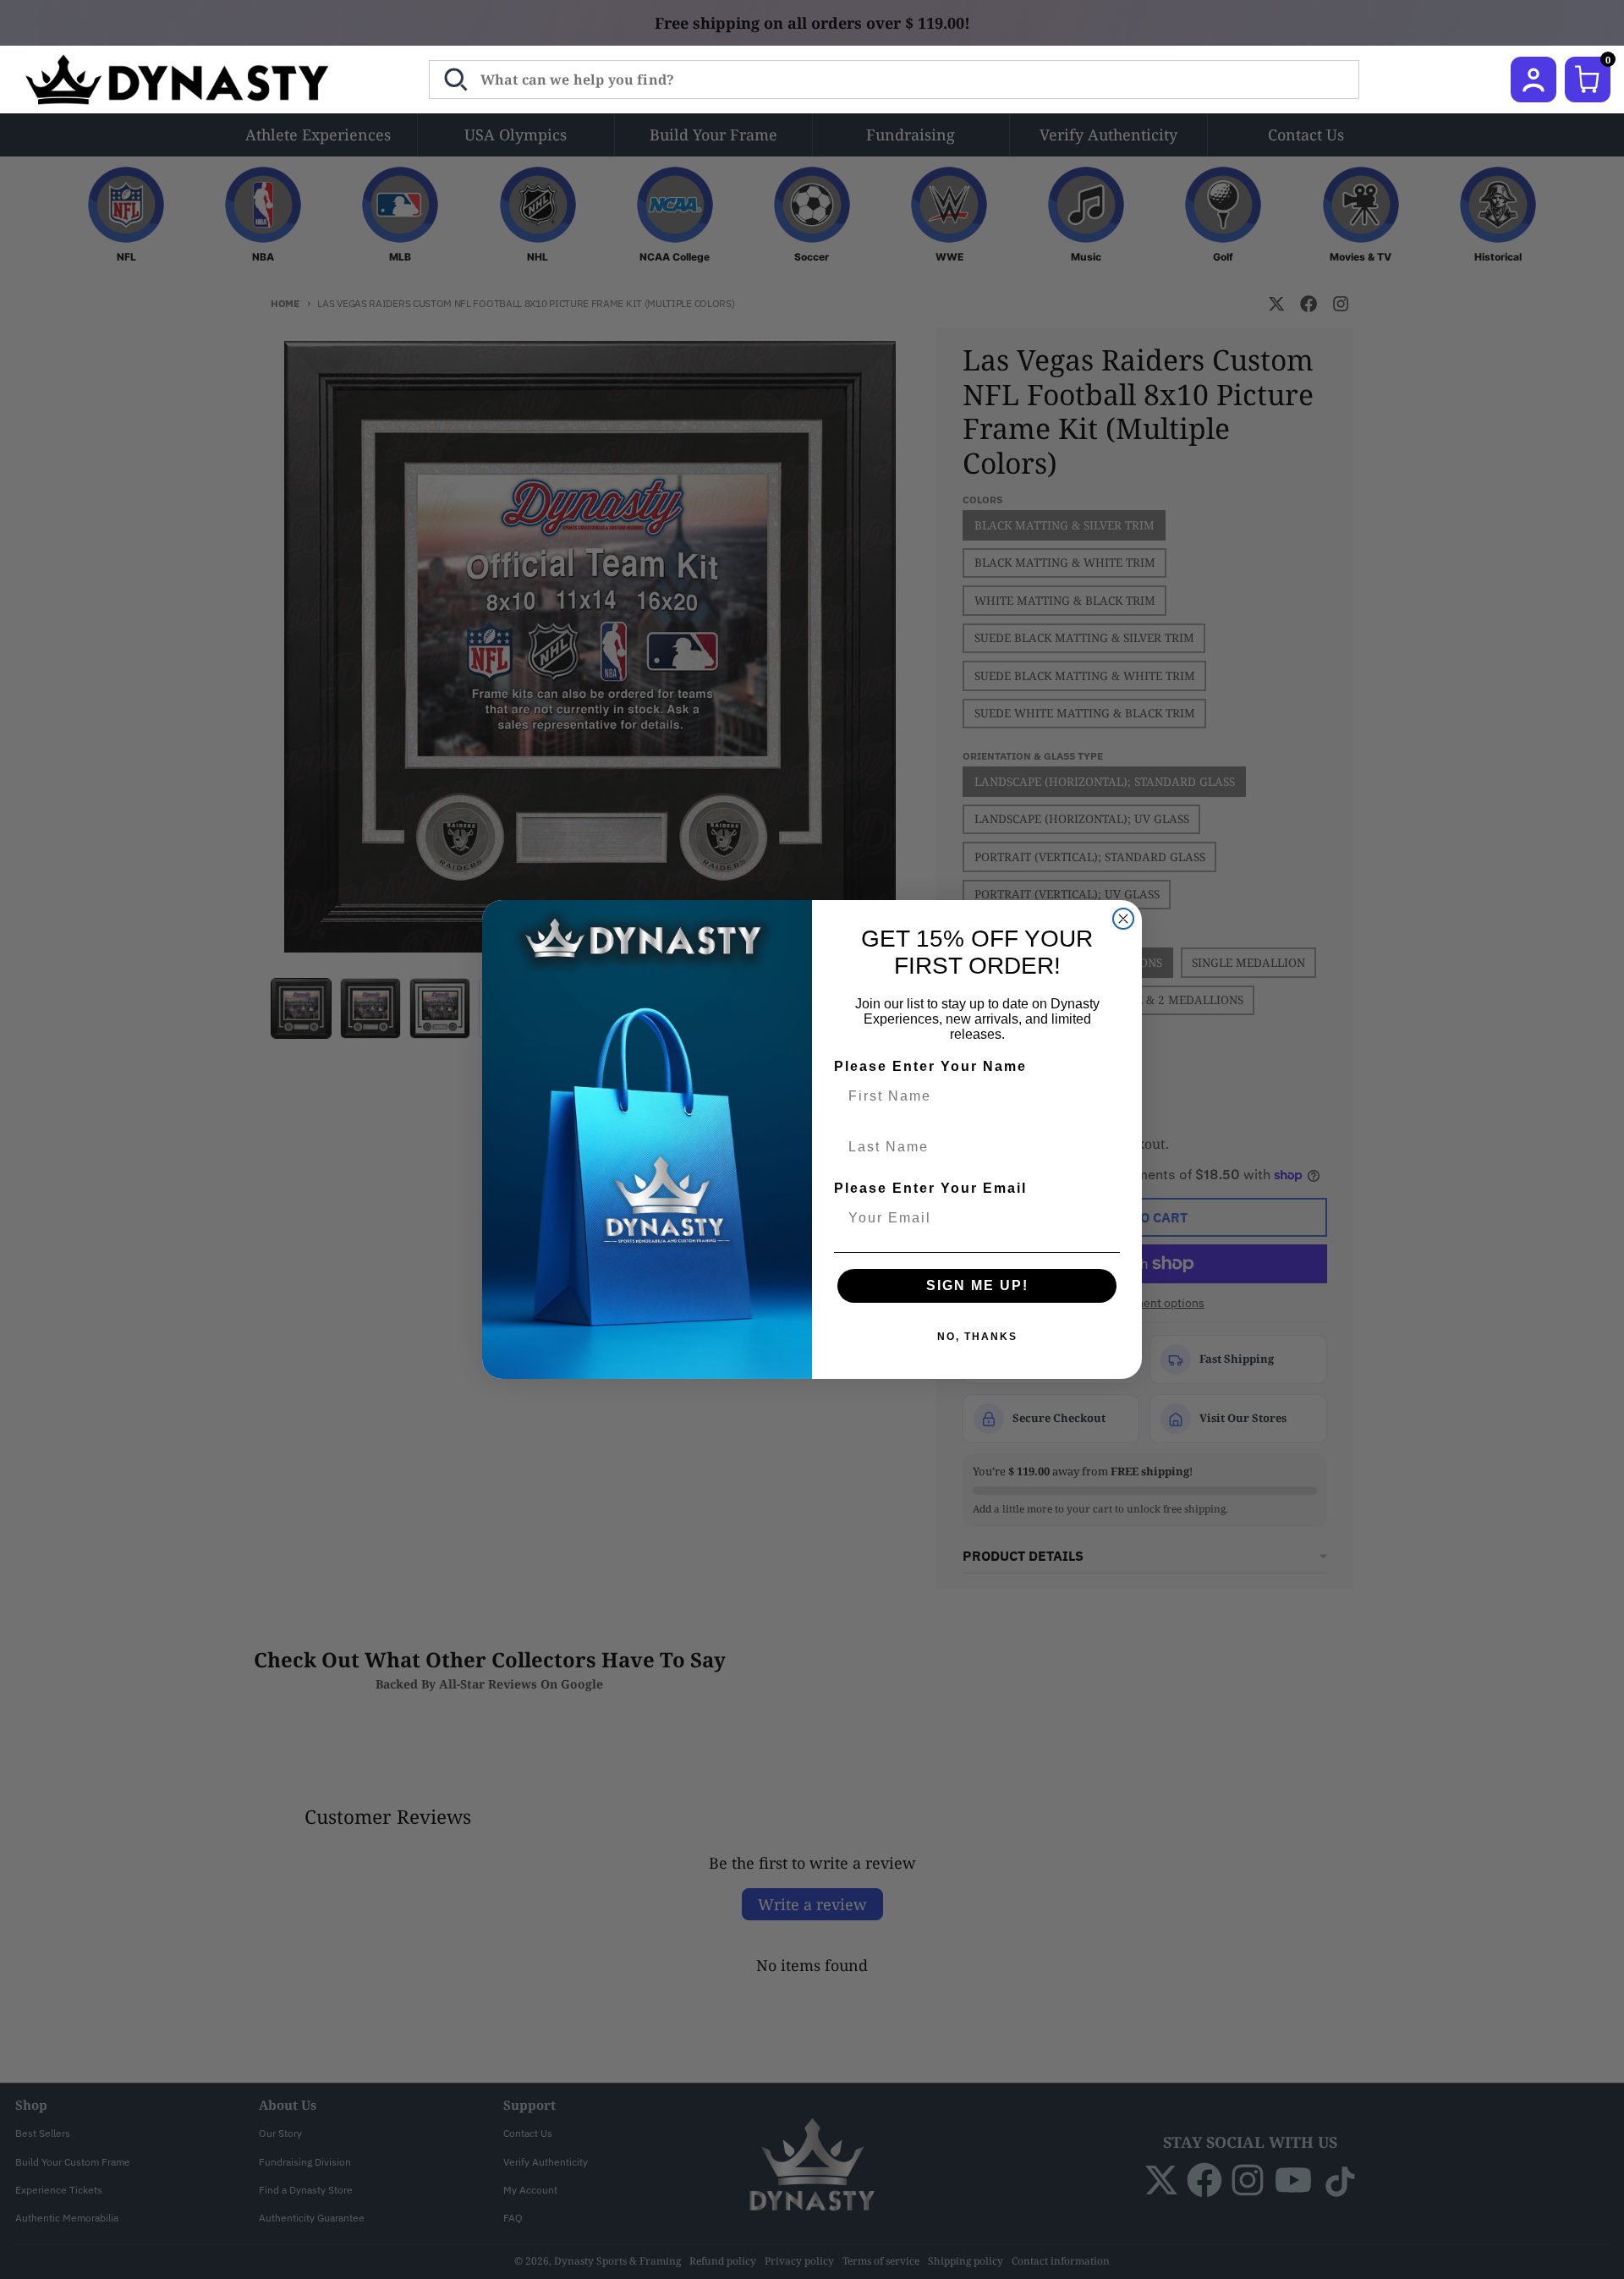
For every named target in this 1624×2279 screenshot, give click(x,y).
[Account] (1533, 80)
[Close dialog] (1123, 919)
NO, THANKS (977, 1337)
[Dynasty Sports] (199, 80)
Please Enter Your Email (930, 1188)
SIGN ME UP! (977, 1285)
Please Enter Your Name (930, 1066)
